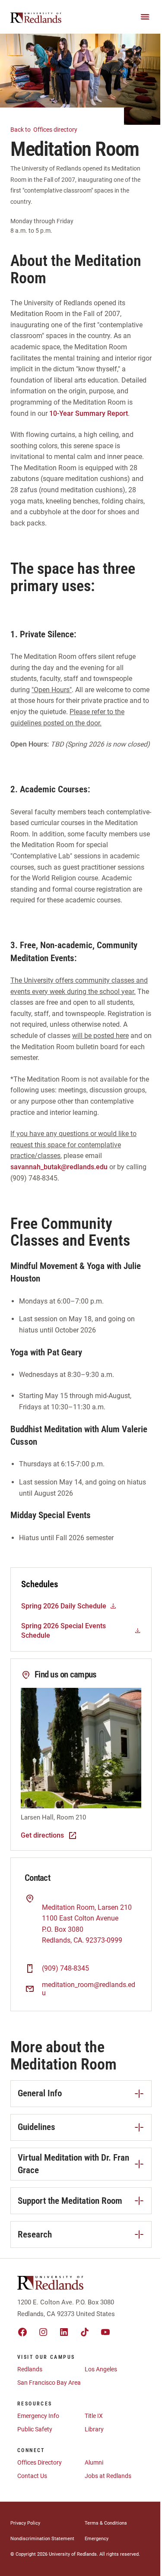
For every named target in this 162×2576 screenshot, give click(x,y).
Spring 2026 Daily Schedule (64, 1606)
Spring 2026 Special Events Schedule (64, 1631)
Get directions (42, 1835)
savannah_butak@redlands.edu (59, 1167)
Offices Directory (40, 2462)
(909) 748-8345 (65, 1968)
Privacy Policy (25, 2523)
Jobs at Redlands (108, 2476)
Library (94, 2429)
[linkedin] (64, 2332)
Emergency (97, 2539)
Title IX (94, 2416)
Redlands (30, 2369)
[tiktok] (85, 2332)
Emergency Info (38, 2416)
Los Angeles (101, 2369)
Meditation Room (68, 1907)
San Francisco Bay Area (49, 2383)
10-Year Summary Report (89, 413)
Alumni (94, 2462)
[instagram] (43, 2332)
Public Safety (35, 2429)
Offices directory (44, 130)
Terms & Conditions (106, 2523)
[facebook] (22, 2332)
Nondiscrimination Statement (42, 2539)
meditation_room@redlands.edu (89, 1989)
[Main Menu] (145, 17)
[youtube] (105, 2332)
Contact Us (32, 2476)
